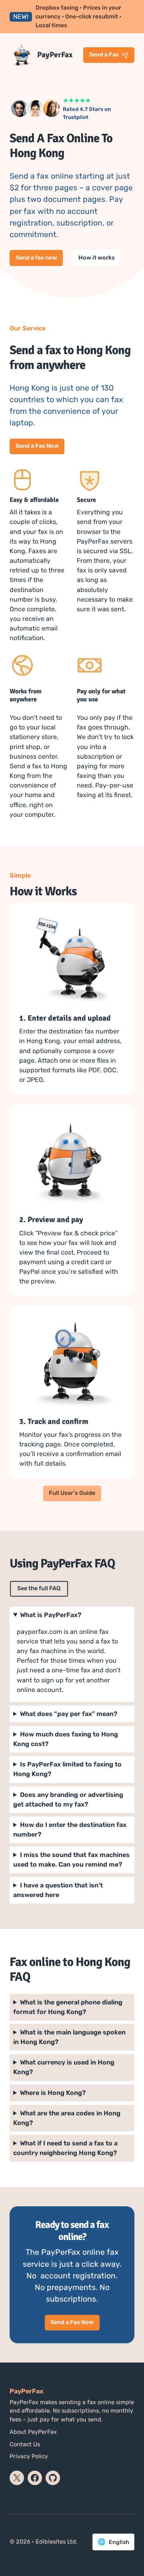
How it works (97, 258)
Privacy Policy (29, 2456)
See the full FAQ (39, 1588)
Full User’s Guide (72, 1493)
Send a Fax (104, 54)
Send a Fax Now (37, 446)
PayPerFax (55, 55)
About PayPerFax (33, 2432)
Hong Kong (67, 2118)
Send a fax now (36, 258)
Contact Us (25, 2444)
